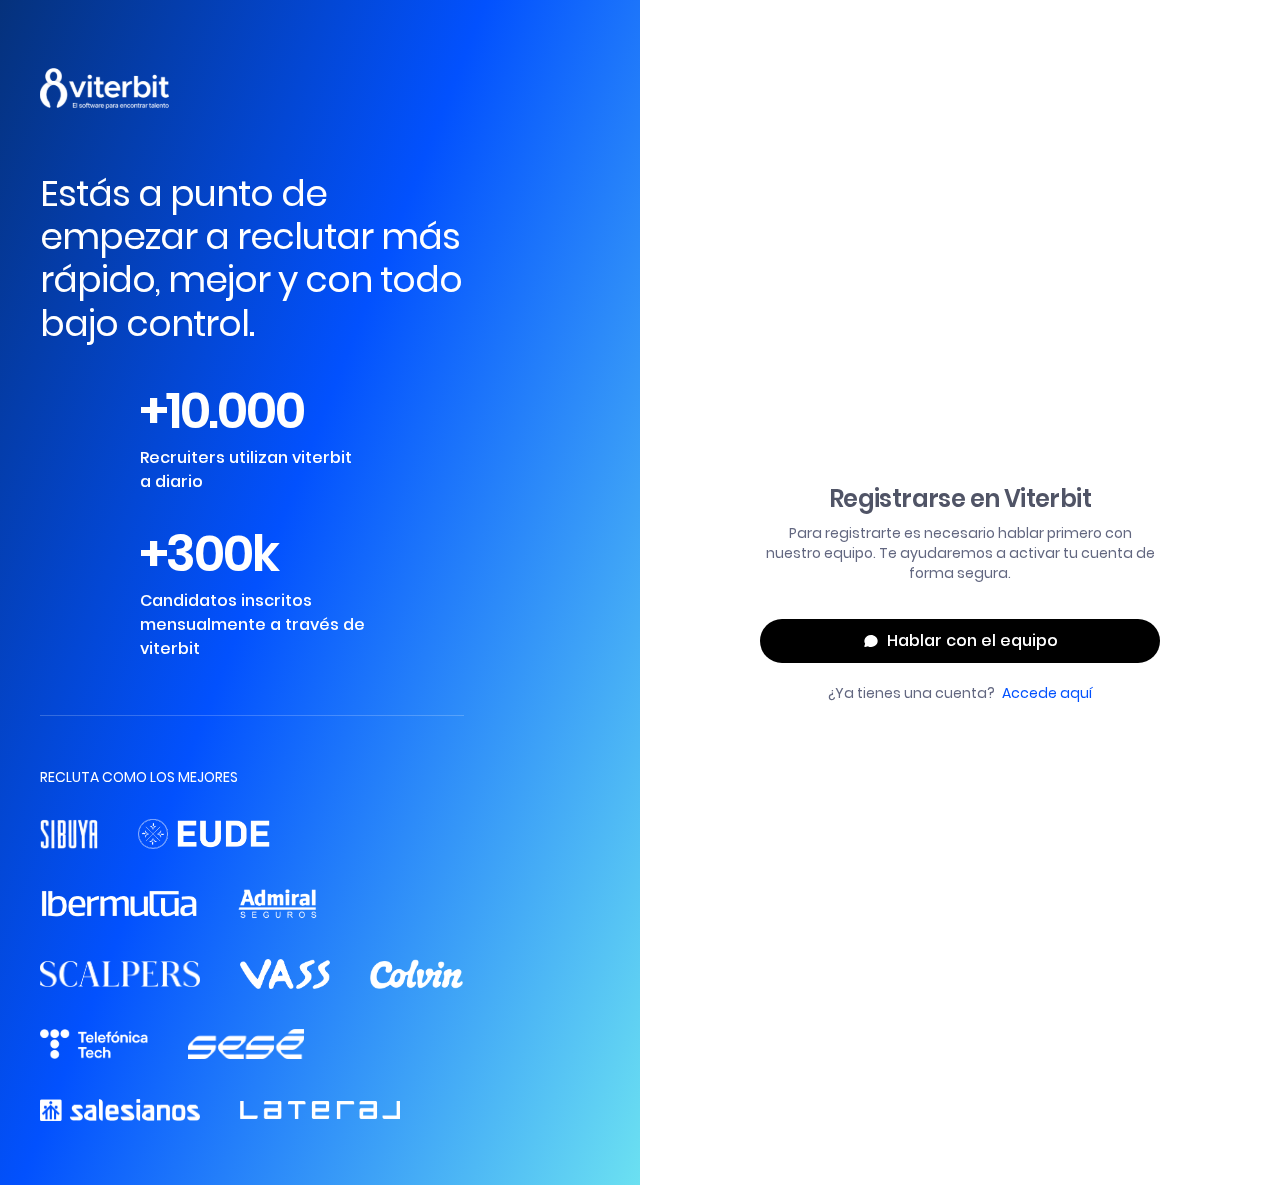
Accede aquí (1047, 693)
